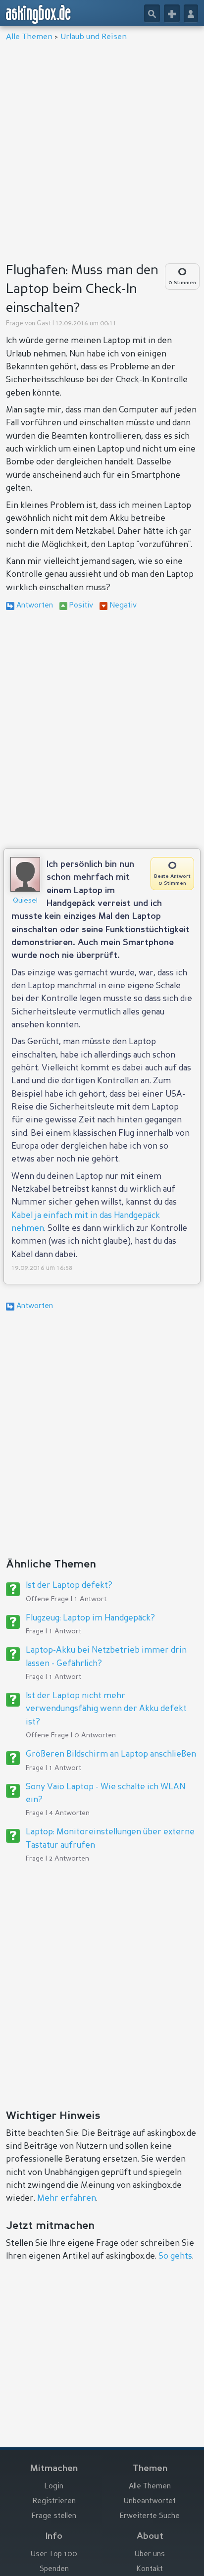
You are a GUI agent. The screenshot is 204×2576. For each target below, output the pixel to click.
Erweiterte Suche (150, 2516)
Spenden (54, 2569)
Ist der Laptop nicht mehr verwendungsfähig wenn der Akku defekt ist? (106, 1709)
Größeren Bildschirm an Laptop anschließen (111, 1754)
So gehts (175, 2256)
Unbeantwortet (150, 2501)
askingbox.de (39, 14)
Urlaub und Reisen (94, 37)
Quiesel (25, 901)
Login (54, 2487)
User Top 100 (54, 2554)
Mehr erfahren (67, 2198)
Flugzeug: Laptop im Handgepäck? (90, 1618)
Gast (44, 324)
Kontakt (150, 2569)
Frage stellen (54, 2516)
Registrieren (54, 2501)
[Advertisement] (102, 149)
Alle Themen (29, 37)
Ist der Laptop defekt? (69, 1586)
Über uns (150, 2554)
